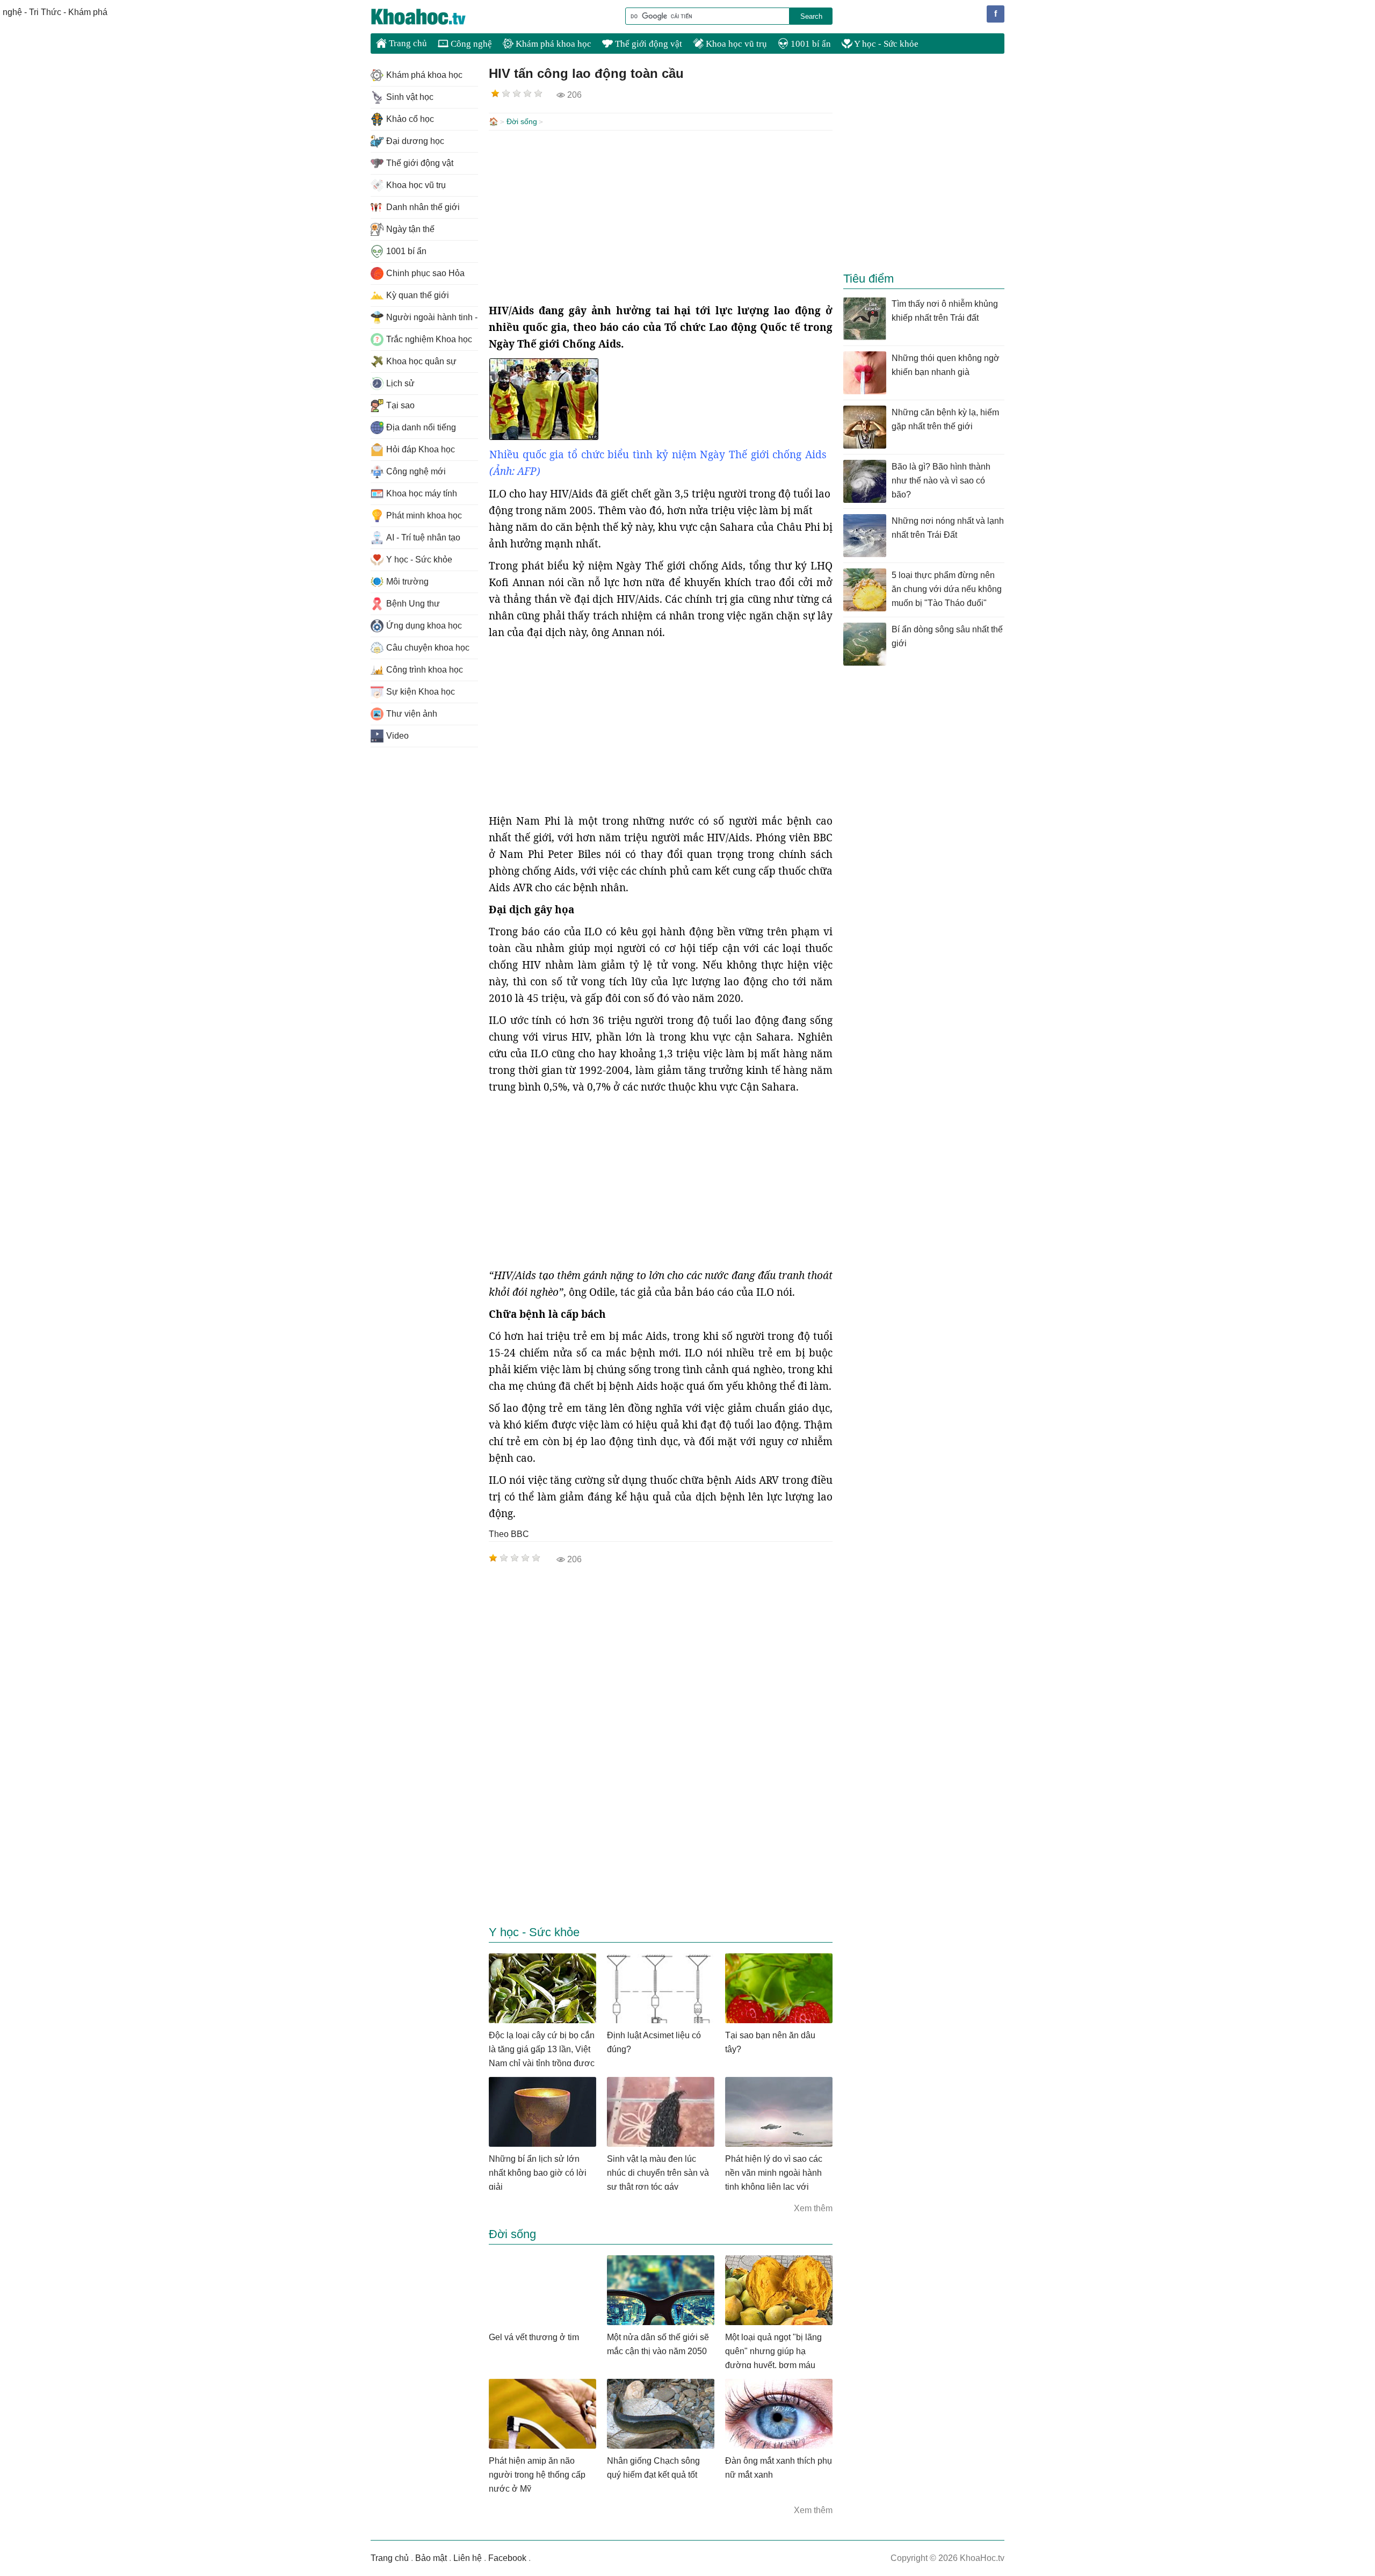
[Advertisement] (661, 217)
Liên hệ (468, 2558)
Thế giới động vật (647, 44)
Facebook (507, 2558)
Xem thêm (813, 2208)
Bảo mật (431, 2558)
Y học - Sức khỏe (885, 44)
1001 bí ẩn (810, 44)
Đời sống (522, 121)
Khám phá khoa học (552, 44)
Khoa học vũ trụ (735, 44)
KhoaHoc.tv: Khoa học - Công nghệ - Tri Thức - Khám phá (430, 17)
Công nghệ (470, 44)
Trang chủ (407, 43)
